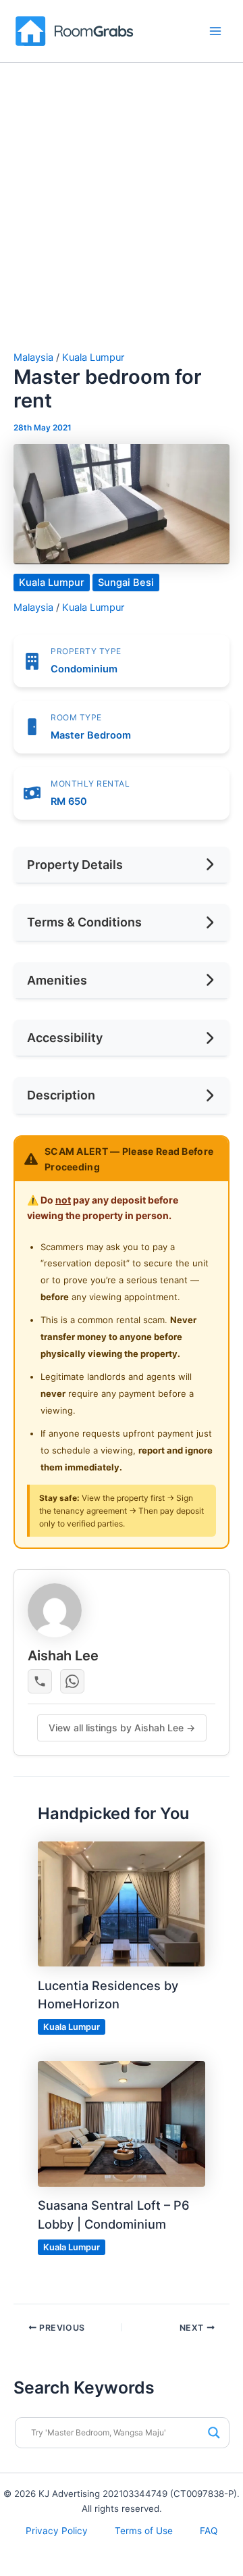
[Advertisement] (122, 224)
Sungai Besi (126, 583)
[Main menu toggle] (215, 31)
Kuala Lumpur (93, 357)
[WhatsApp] (72, 1681)
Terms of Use (144, 2531)
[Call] (40, 1681)
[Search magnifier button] (214, 2433)
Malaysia (33, 357)
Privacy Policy (57, 2531)
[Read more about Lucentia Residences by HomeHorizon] (121, 1904)
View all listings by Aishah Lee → (122, 1728)
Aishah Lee (63, 1656)
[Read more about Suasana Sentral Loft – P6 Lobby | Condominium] (121, 2123)
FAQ (209, 2531)
